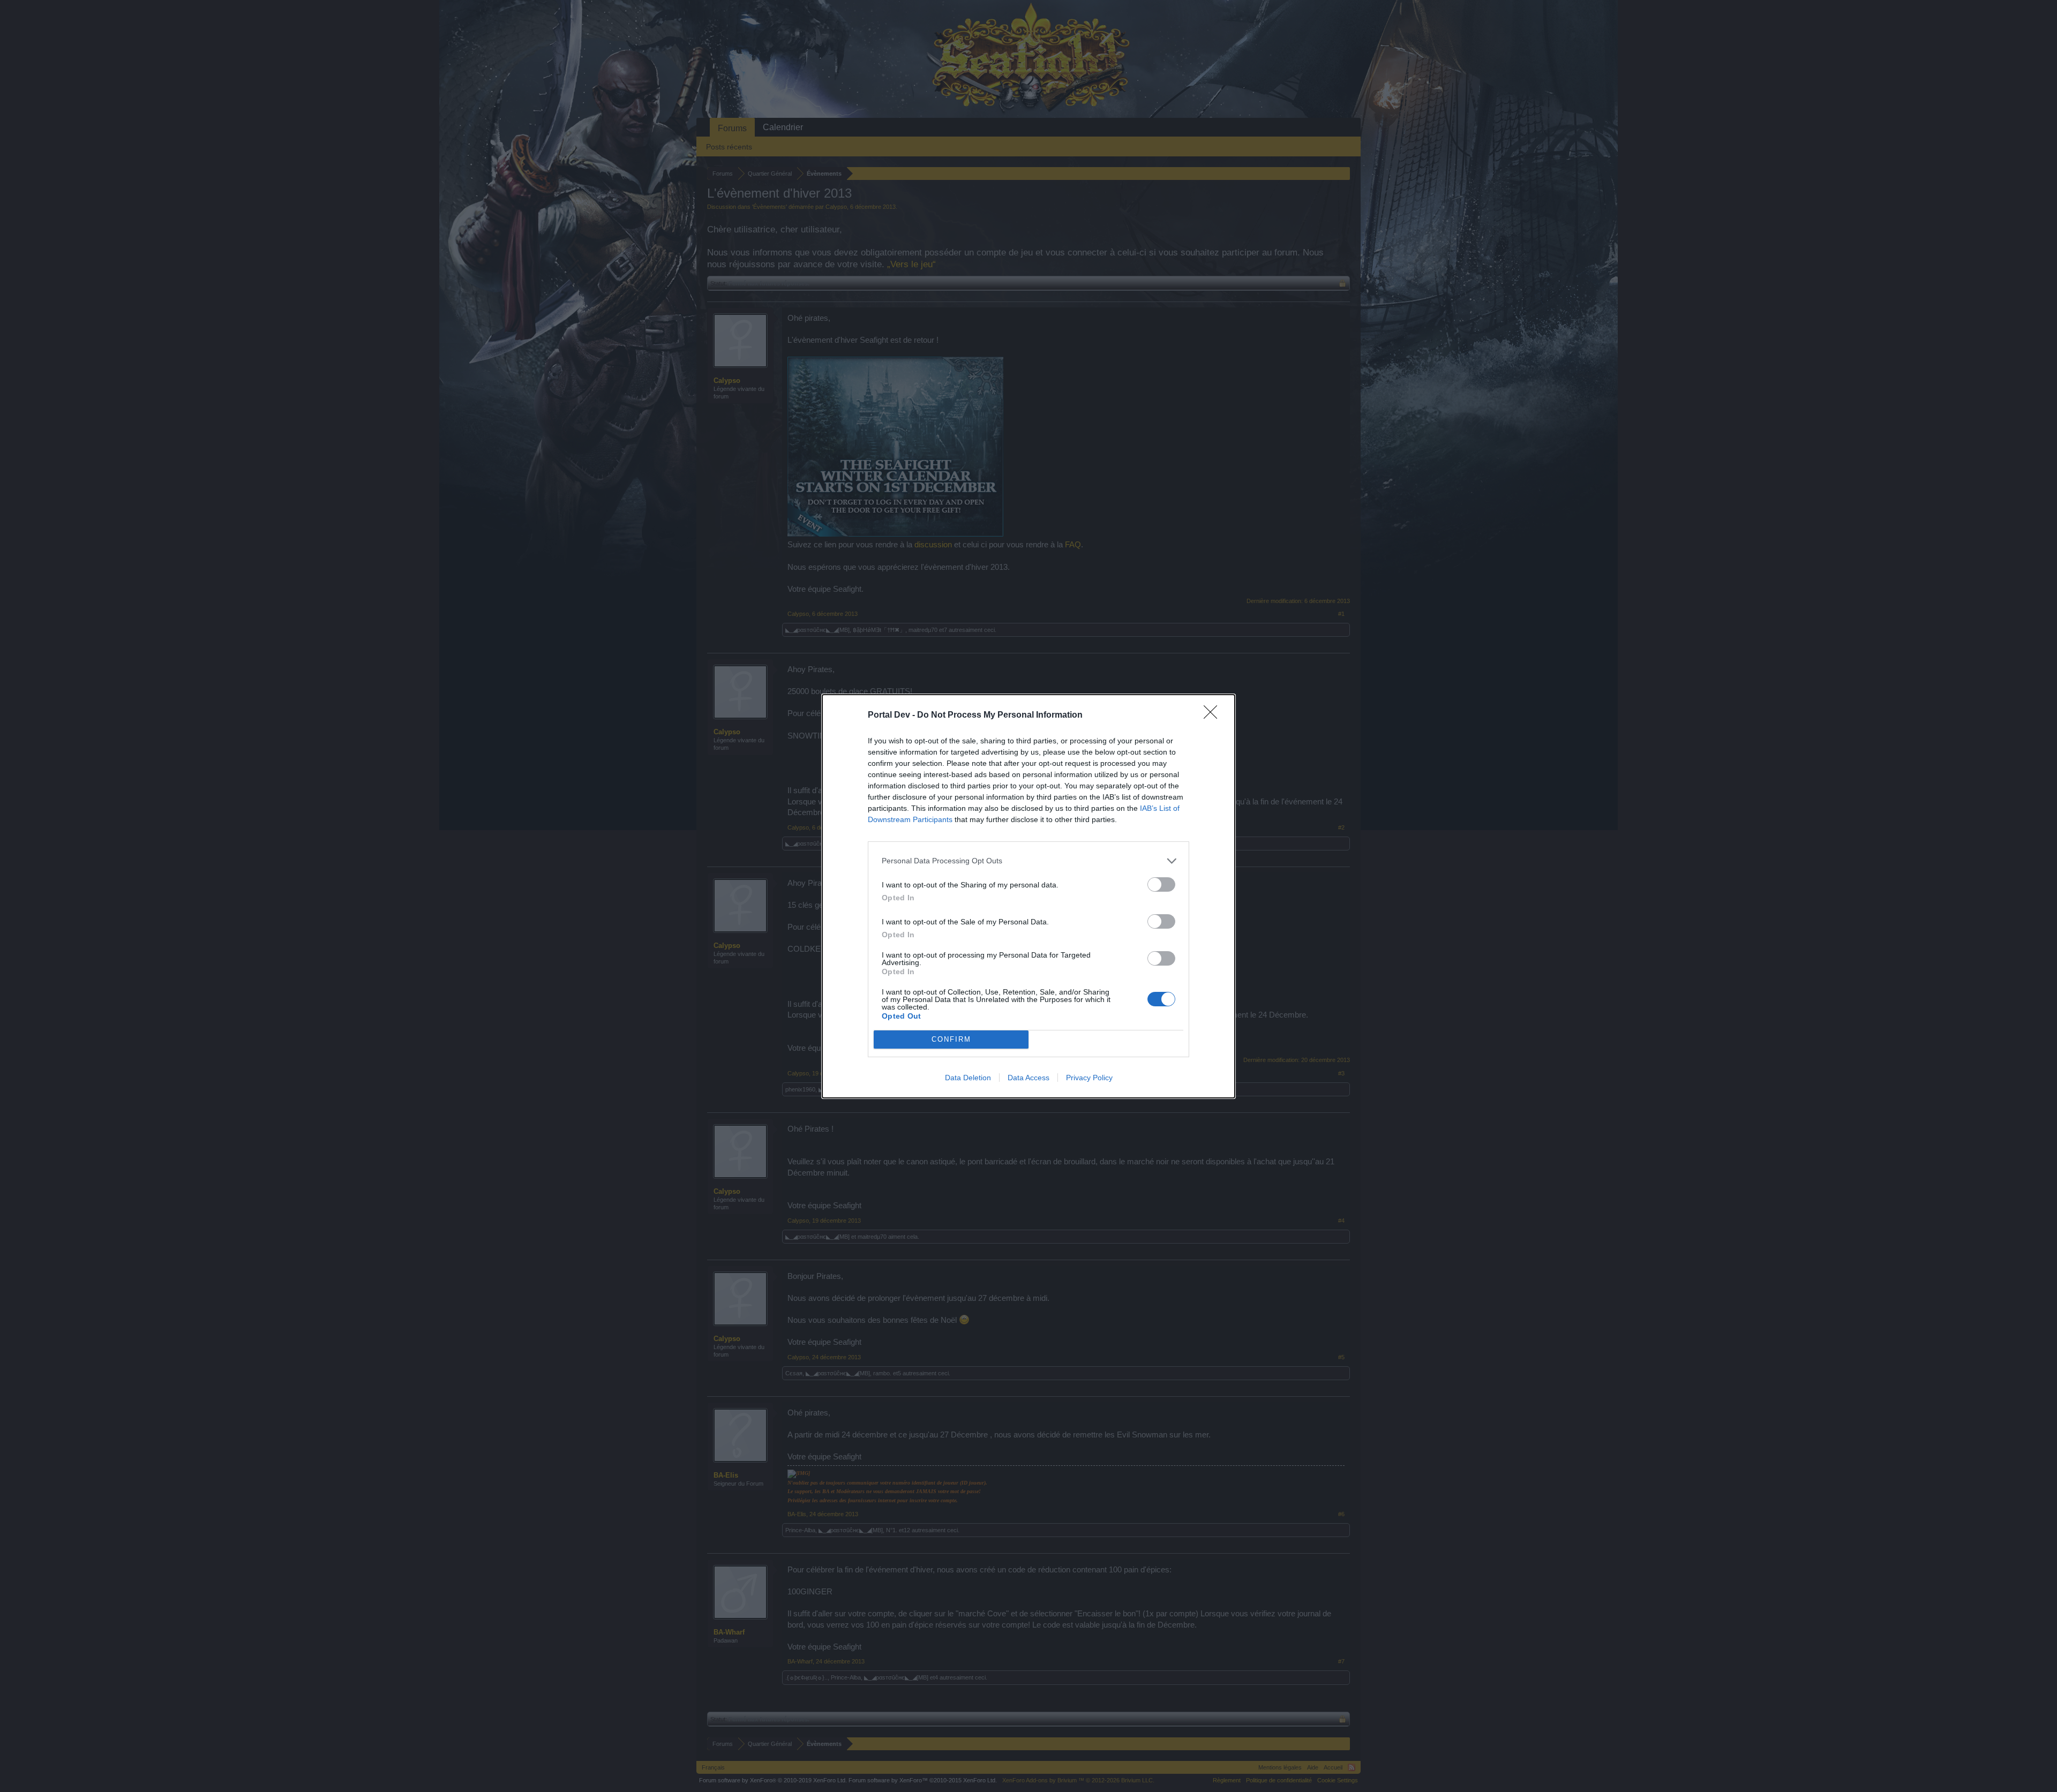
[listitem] (1028, 861)
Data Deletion (968, 1078)
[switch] (1161, 884)
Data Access (1028, 1078)
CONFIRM (951, 1039)
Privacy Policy (1089, 1078)
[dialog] (1028, 896)
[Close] (1214, 716)
